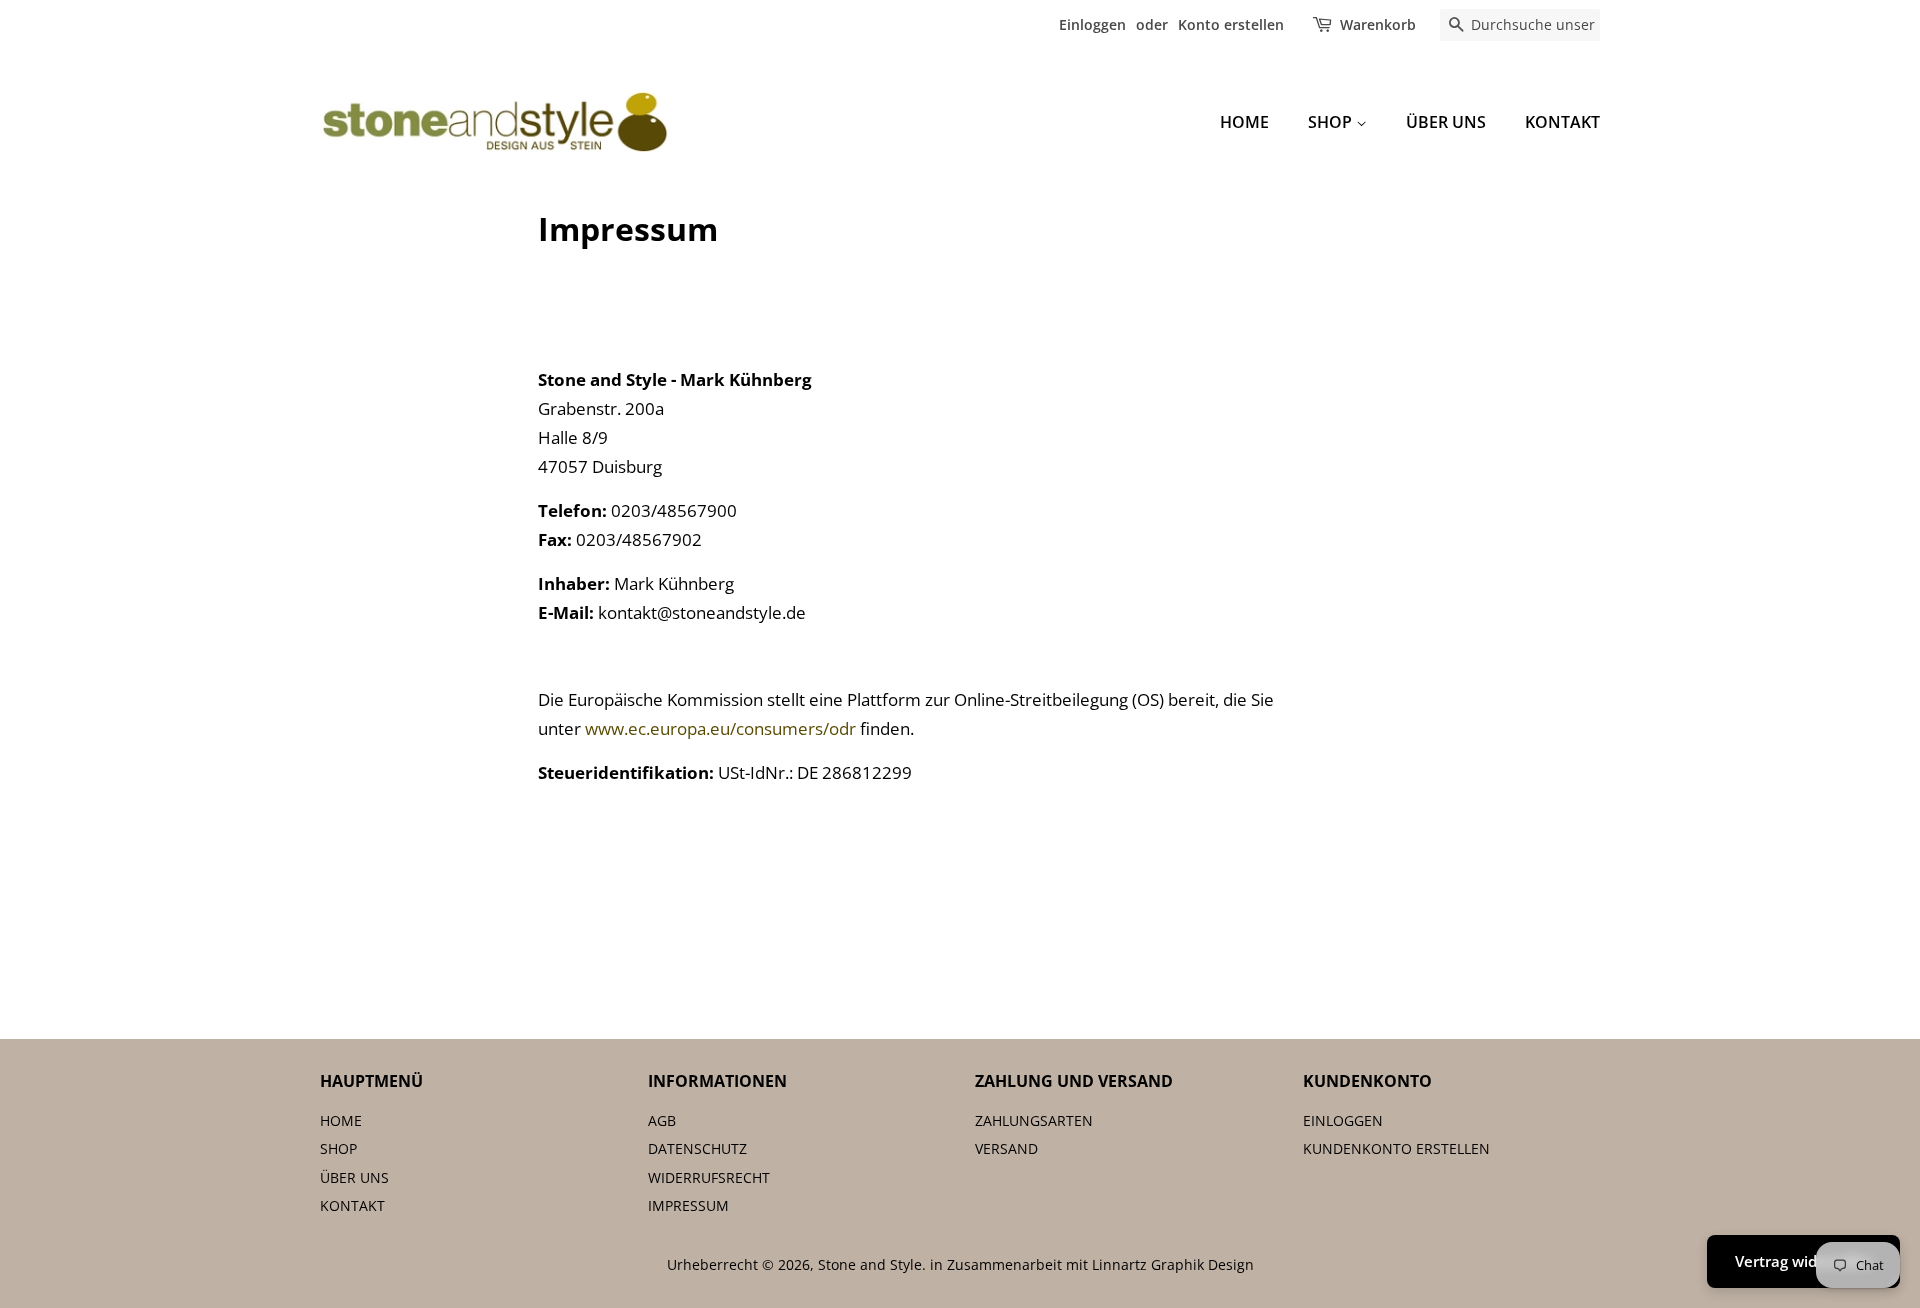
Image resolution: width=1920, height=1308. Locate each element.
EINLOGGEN (1343, 1120)
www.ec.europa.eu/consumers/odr (720, 728)
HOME (1244, 122)
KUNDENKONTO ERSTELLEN (1396, 1148)
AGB (662, 1120)
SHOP (1332, 122)
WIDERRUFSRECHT (709, 1177)
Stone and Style (870, 1264)
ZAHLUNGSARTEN (1034, 1120)
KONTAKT (1562, 122)
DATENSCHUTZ (697, 1148)
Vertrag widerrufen (1803, 1261)
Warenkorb (1378, 24)
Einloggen (1092, 24)
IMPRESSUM (688, 1205)
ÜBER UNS (1446, 122)
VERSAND (1006, 1148)
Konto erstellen (1231, 24)
